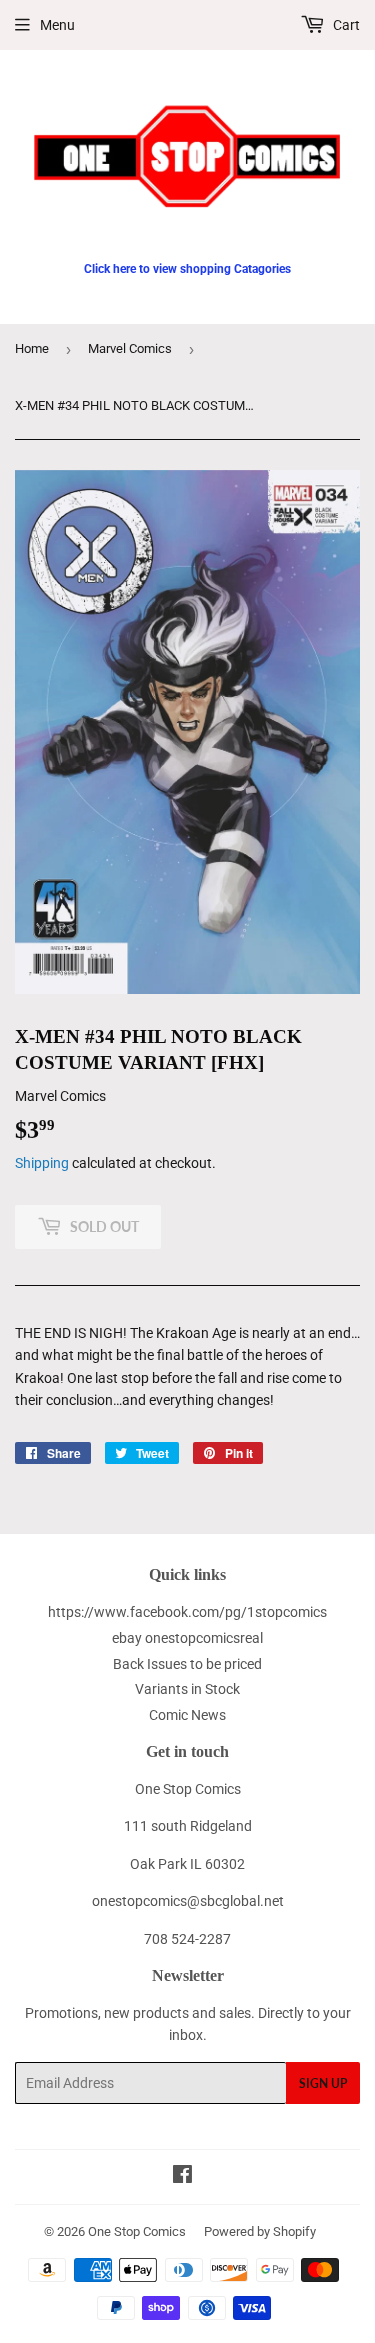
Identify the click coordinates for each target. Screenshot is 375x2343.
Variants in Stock (187, 1689)
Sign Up (323, 2083)
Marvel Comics (130, 348)
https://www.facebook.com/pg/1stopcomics (187, 1612)
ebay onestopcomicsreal (187, 1638)
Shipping (42, 1163)
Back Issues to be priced (187, 1664)
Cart (345, 25)
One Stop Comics (137, 2231)
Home (32, 348)
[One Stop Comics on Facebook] (182, 2177)
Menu (57, 25)
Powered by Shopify (260, 2231)
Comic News (187, 1715)
